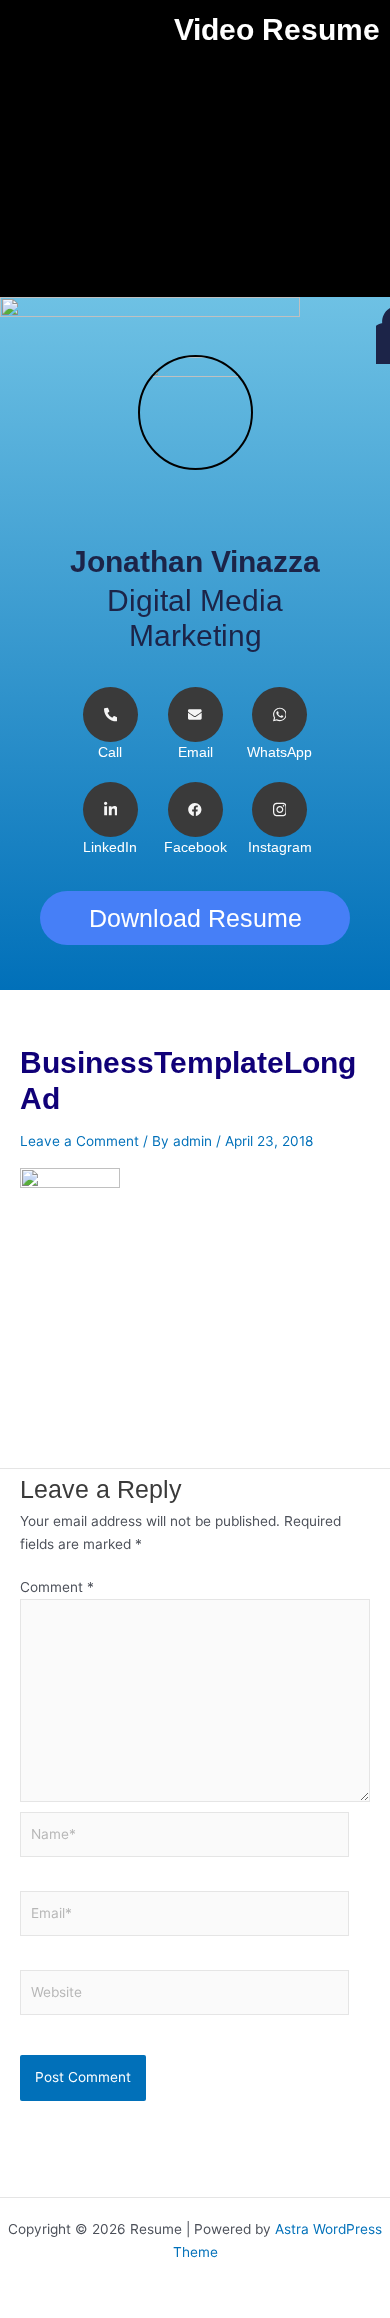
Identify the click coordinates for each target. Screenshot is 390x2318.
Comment (57, 1587)
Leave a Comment (79, 1141)
